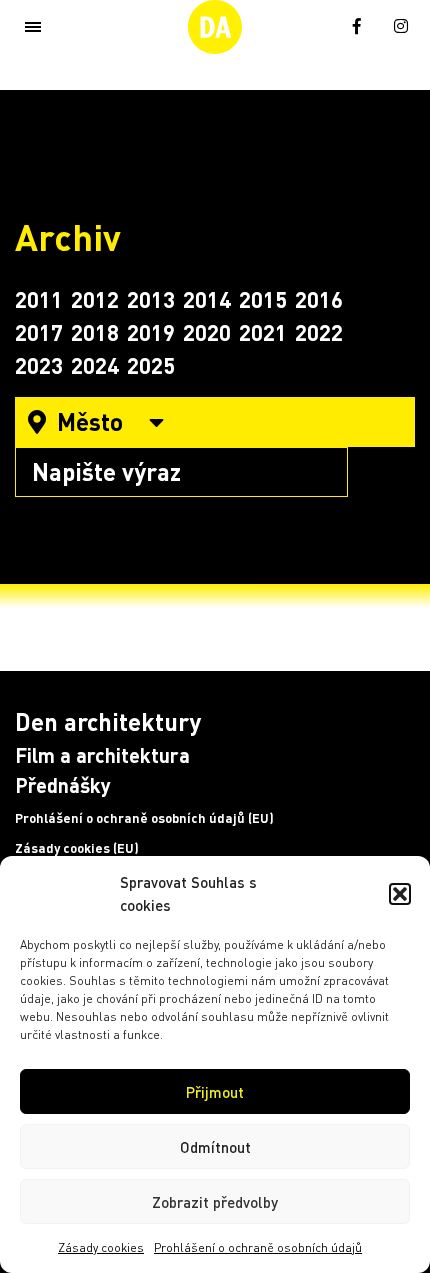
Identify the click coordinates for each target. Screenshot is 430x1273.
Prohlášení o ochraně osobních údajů (258, 1247)
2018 (95, 332)
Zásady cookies (101, 1247)
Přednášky (63, 785)
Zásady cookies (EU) (77, 848)
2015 (263, 299)
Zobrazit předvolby (215, 1202)
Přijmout (215, 1092)
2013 (151, 299)
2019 (151, 332)
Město (90, 421)
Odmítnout (215, 1147)
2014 (207, 299)
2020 (207, 332)
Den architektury (108, 721)
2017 (39, 332)
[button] (400, 894)
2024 (95, 365)
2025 (151, 365)
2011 (39, 299)
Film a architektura (102, 755)
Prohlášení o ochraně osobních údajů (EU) (144, 818)
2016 (319, 299)
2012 (95, 299)
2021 (263, 332)
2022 (319, 332)
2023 (39, 365)
